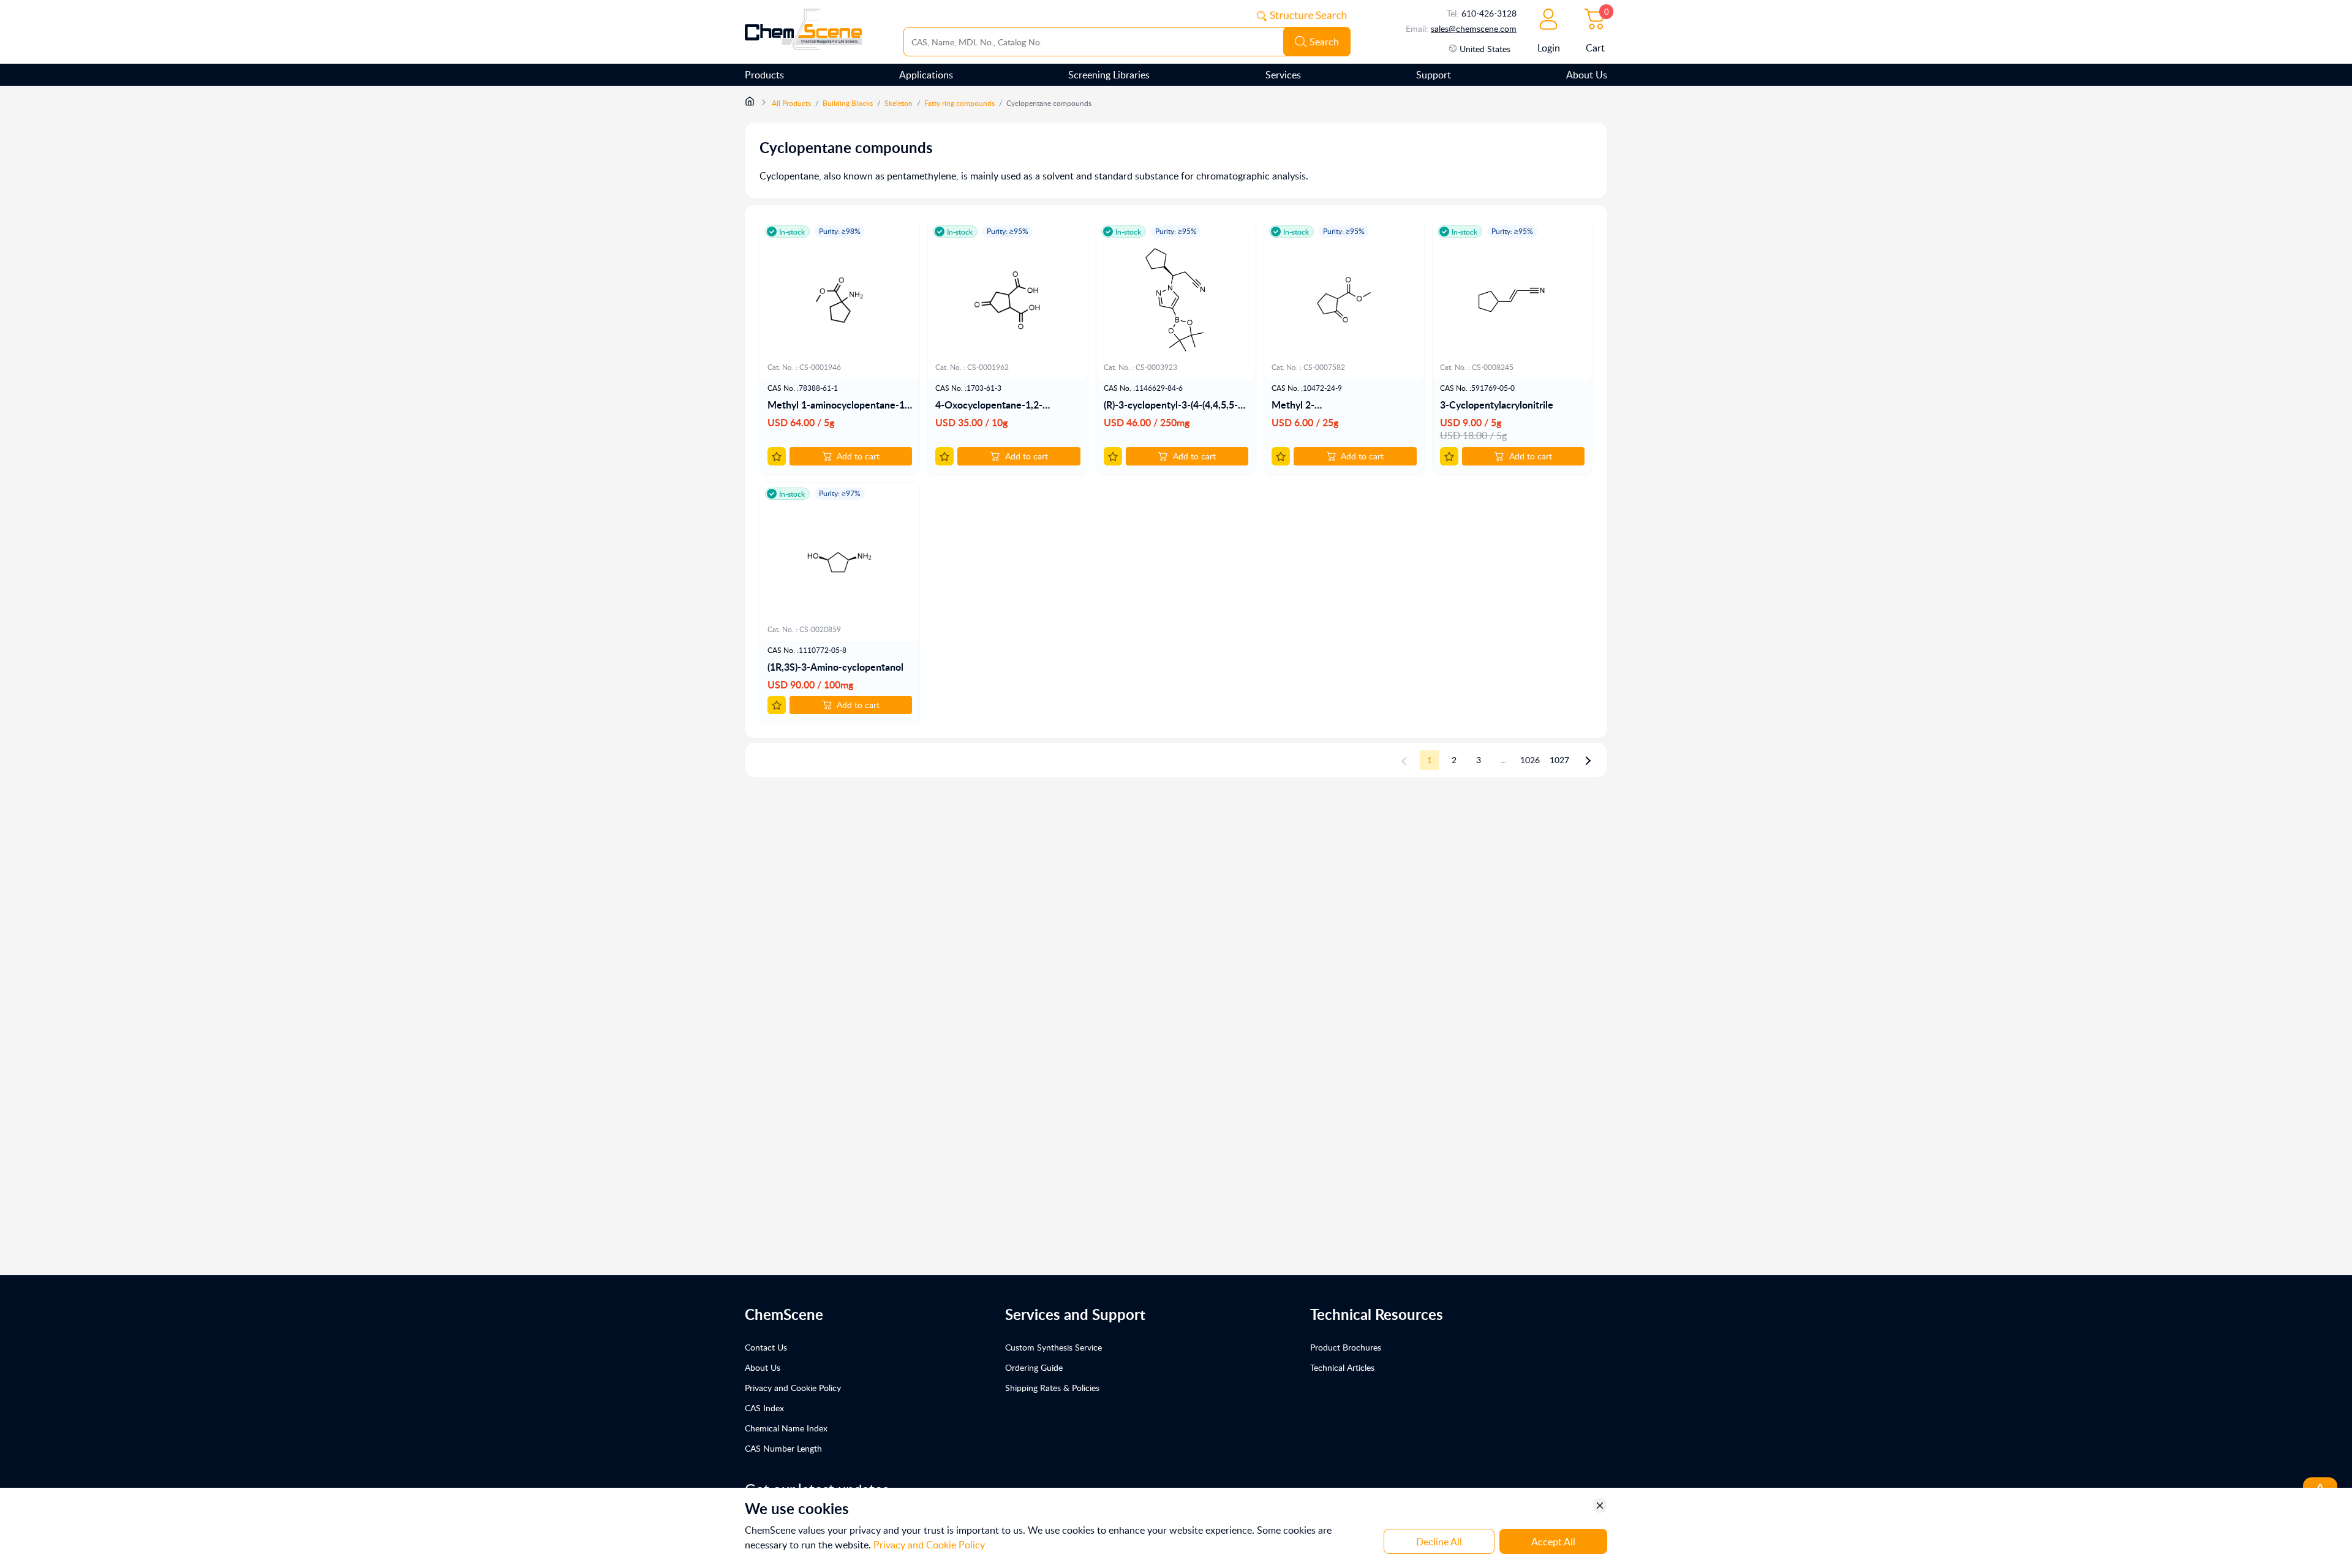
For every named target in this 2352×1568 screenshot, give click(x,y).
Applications (926, 75)
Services (1283, 75)
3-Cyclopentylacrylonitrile (1497, 405)
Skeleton (899, 103)
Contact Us (766, 1347)
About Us (1587, 75)
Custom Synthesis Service (1053, 1347)
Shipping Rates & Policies (1052, 1388)
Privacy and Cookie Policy (793, 1388)
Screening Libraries (1109, 75)
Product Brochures (1346, 1347)
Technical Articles (1342, 1367)
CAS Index (764, 1408)
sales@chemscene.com (1474, 28)
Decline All (1439, 1542)
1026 (1530, 760)
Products (764, 75)
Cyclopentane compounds (1049, 103)
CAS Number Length (783, 1448)
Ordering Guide (1034, 1367)
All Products (791, 103)
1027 (1559, 760)
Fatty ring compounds (959, 103)
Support (1434, 75)
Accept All (1553, 1542)
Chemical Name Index (786, 1428)
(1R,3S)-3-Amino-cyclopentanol (835, 667)
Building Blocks (848, 103)
